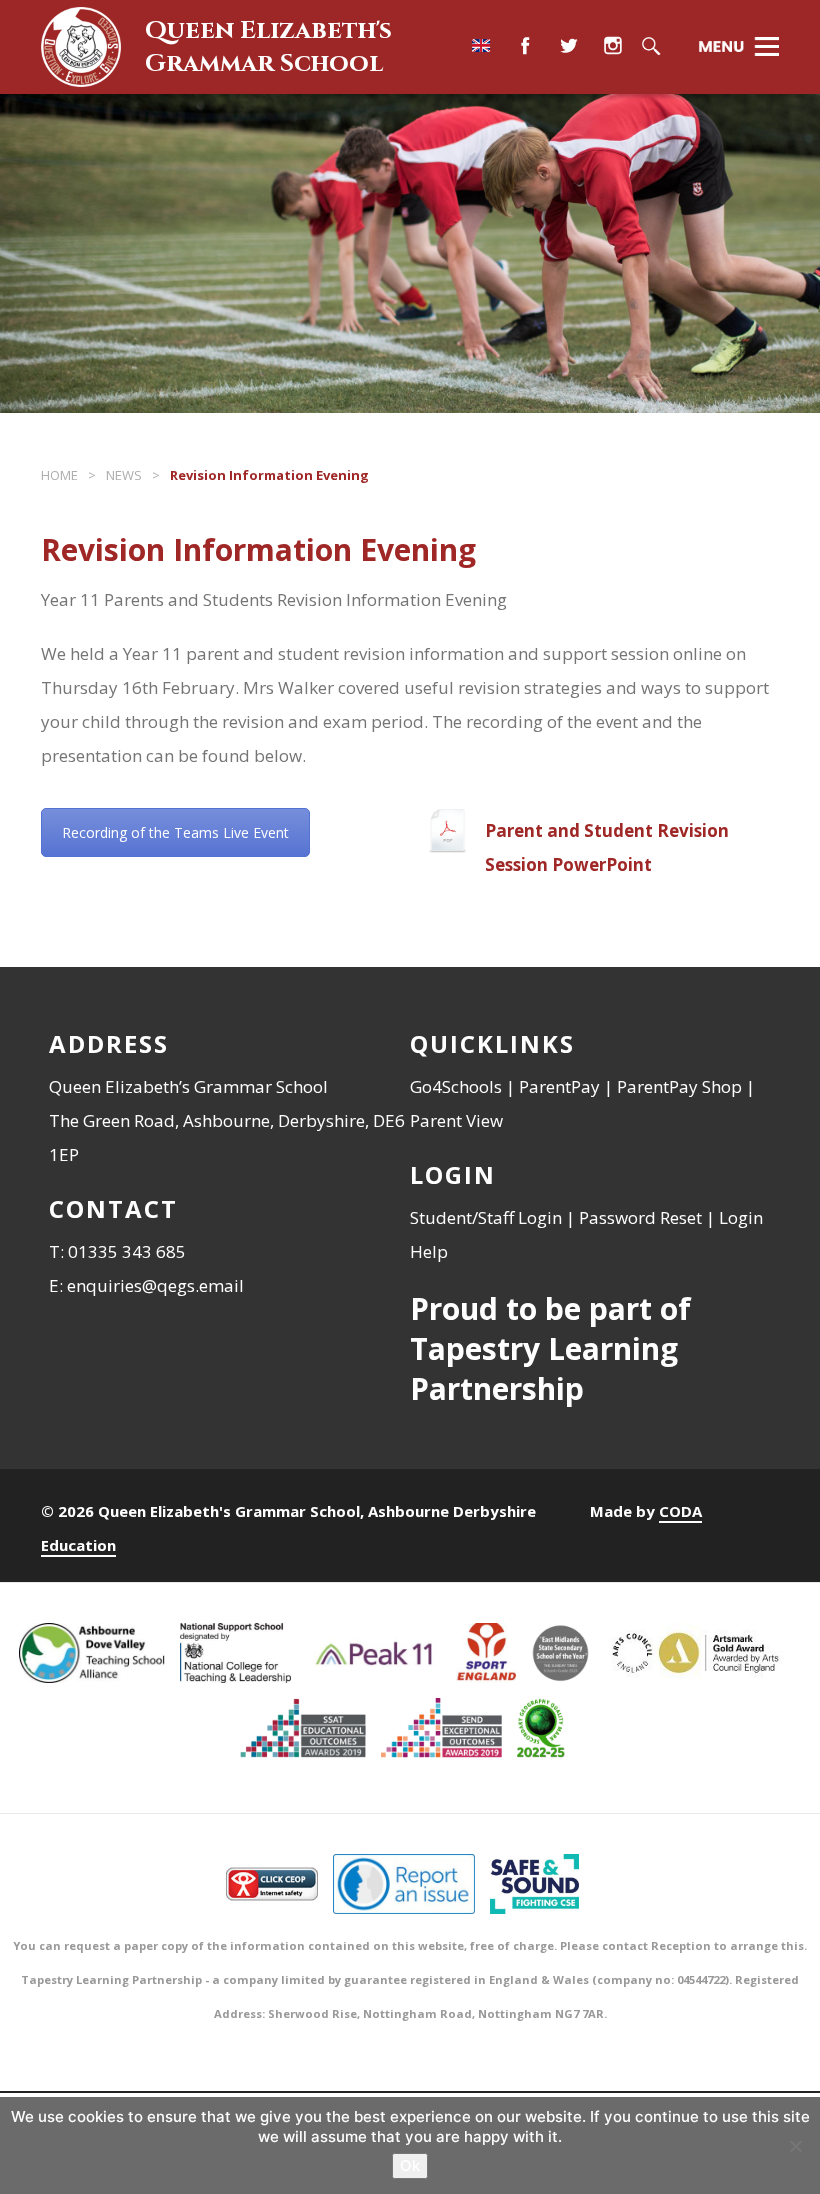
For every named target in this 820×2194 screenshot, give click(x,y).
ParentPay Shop (679, 1086)
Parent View (456, 1120)
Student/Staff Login (486, 1217)
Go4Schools (456, 1086)
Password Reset (640, 1217)
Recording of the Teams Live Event (175, 832)
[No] (795, 2146)
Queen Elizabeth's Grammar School (268, 47)
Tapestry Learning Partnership (544, 1368)
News (124, 475)
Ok (410, 2165)
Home (59, 475)
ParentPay (559, 1086)
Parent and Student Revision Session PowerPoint (607, 847)
